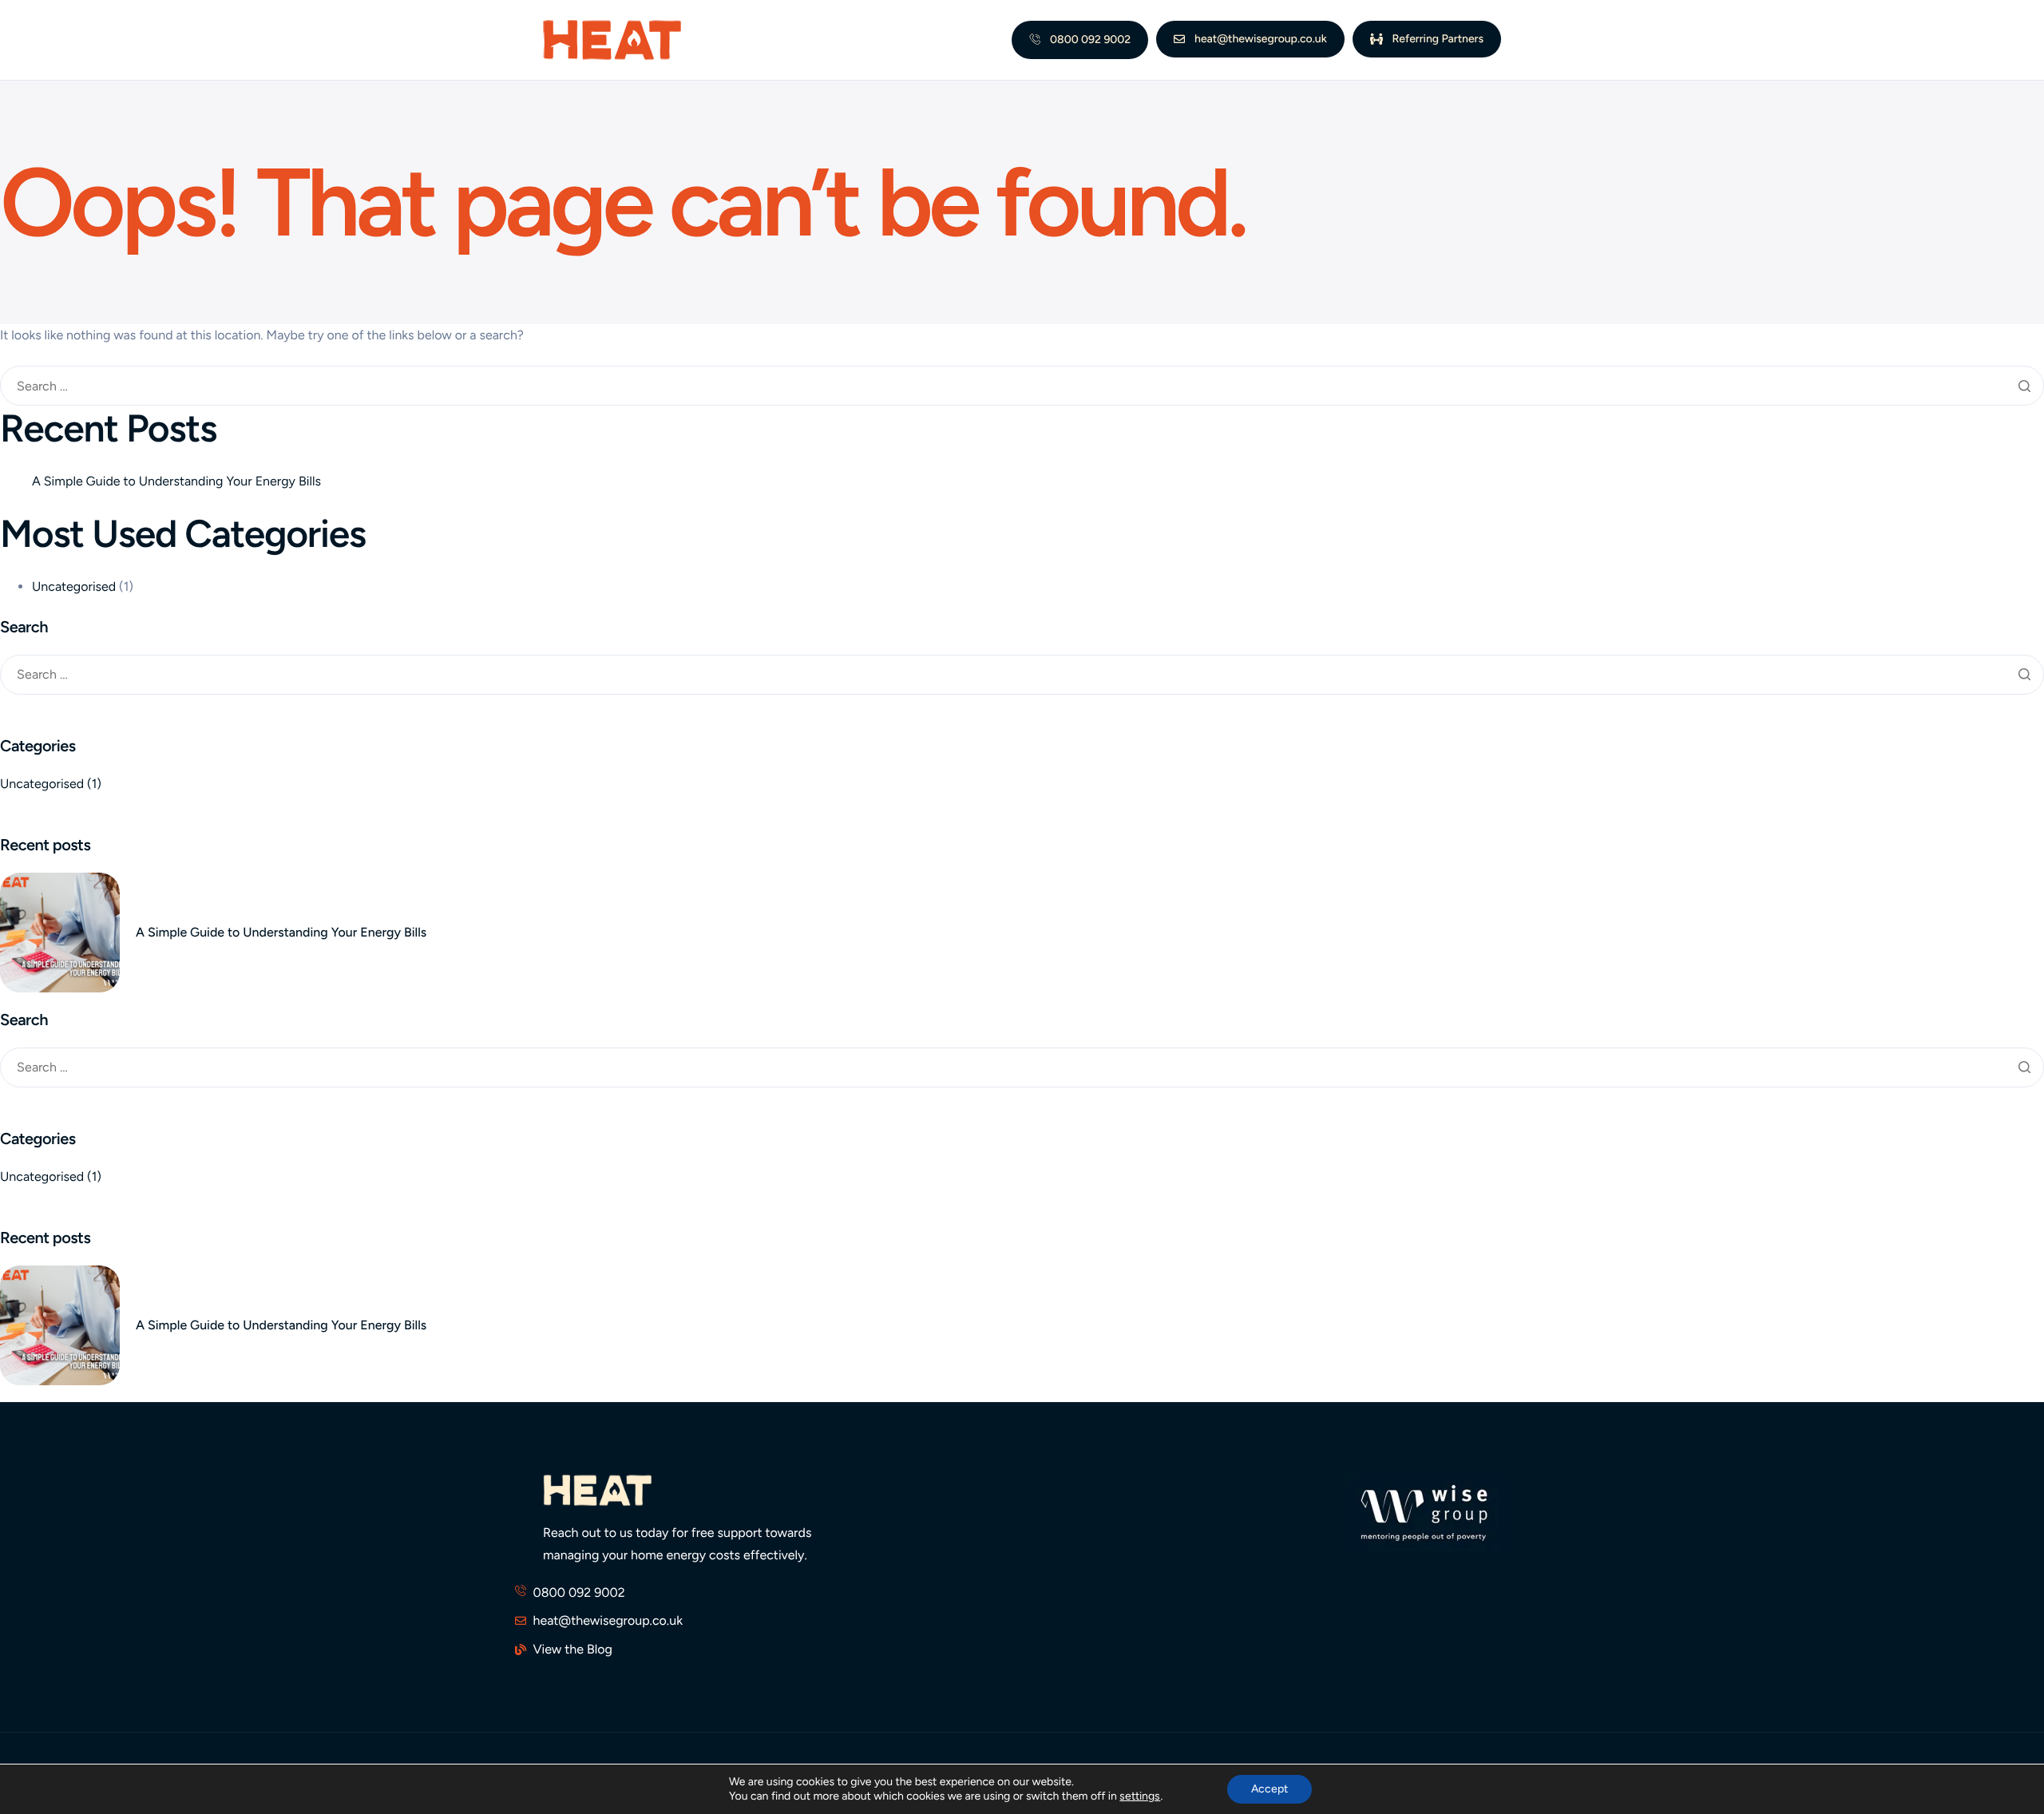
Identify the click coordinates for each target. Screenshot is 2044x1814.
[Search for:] (1022, 387)
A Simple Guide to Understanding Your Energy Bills (176, 481)
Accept (1270, 1789)
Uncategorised (74, 586)
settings (1140, 1796)
